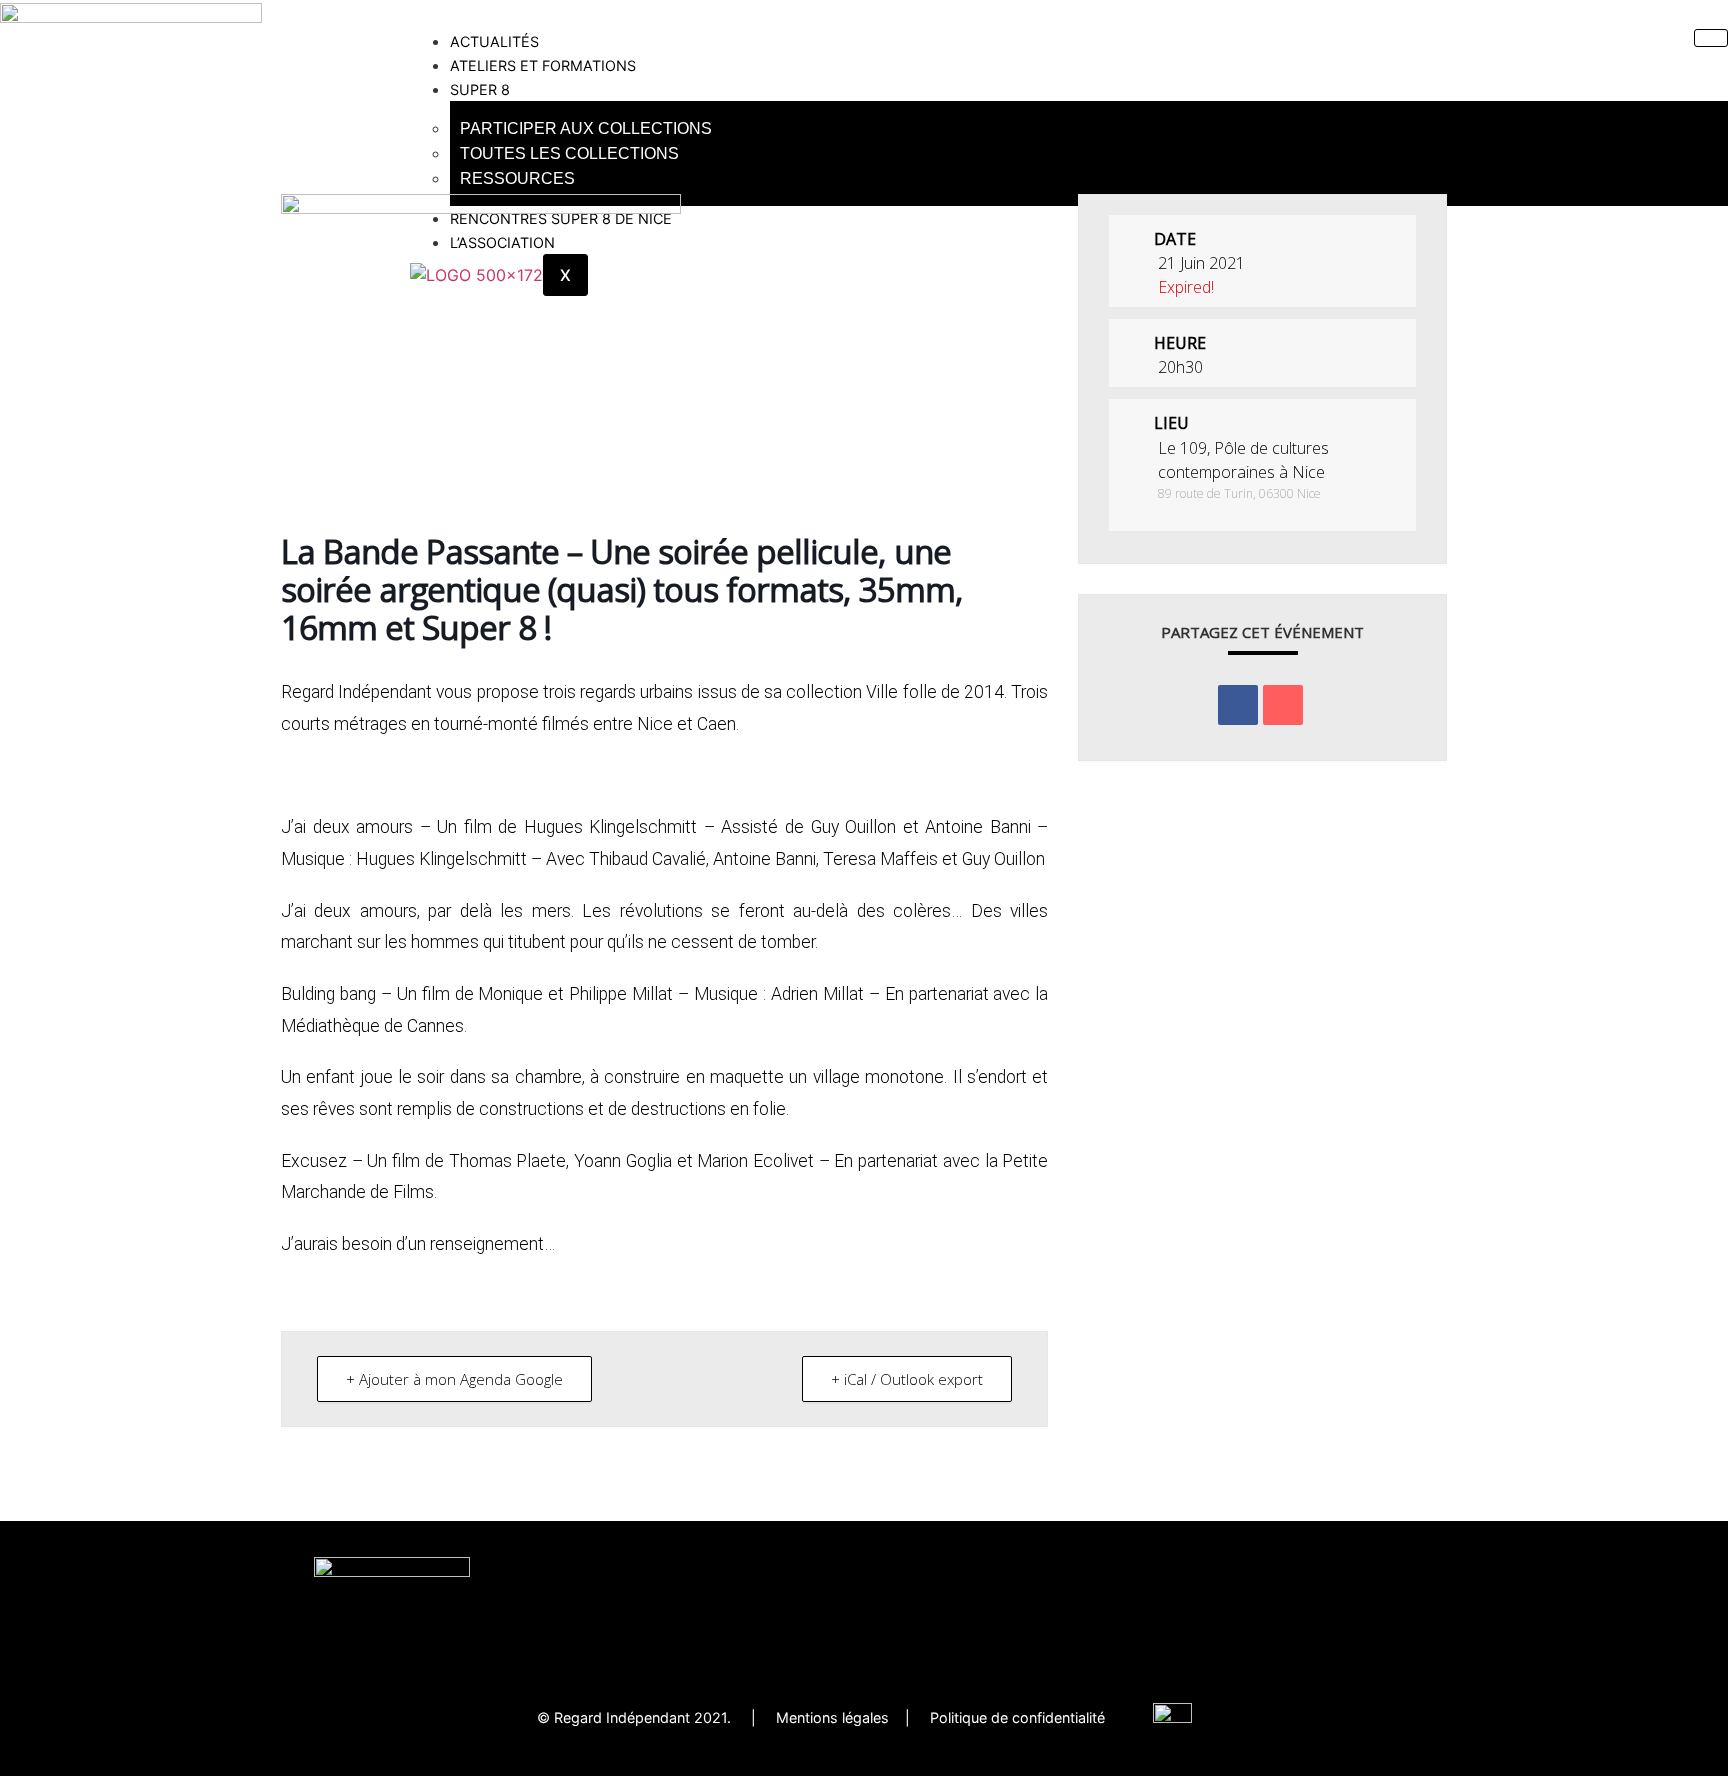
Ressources (517, 178)
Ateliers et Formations (543, 65)
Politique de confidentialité (1041, 1717)
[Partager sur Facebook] (1238, 705)
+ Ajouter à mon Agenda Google (454, 1379)
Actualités (494, 41)
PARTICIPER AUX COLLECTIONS (586, 128)
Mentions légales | (853, 1717)
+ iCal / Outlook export (907, 1379)
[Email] (1283, 705)
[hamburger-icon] (1711, 38)
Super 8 (480, 89)
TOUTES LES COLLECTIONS (569, 153)
